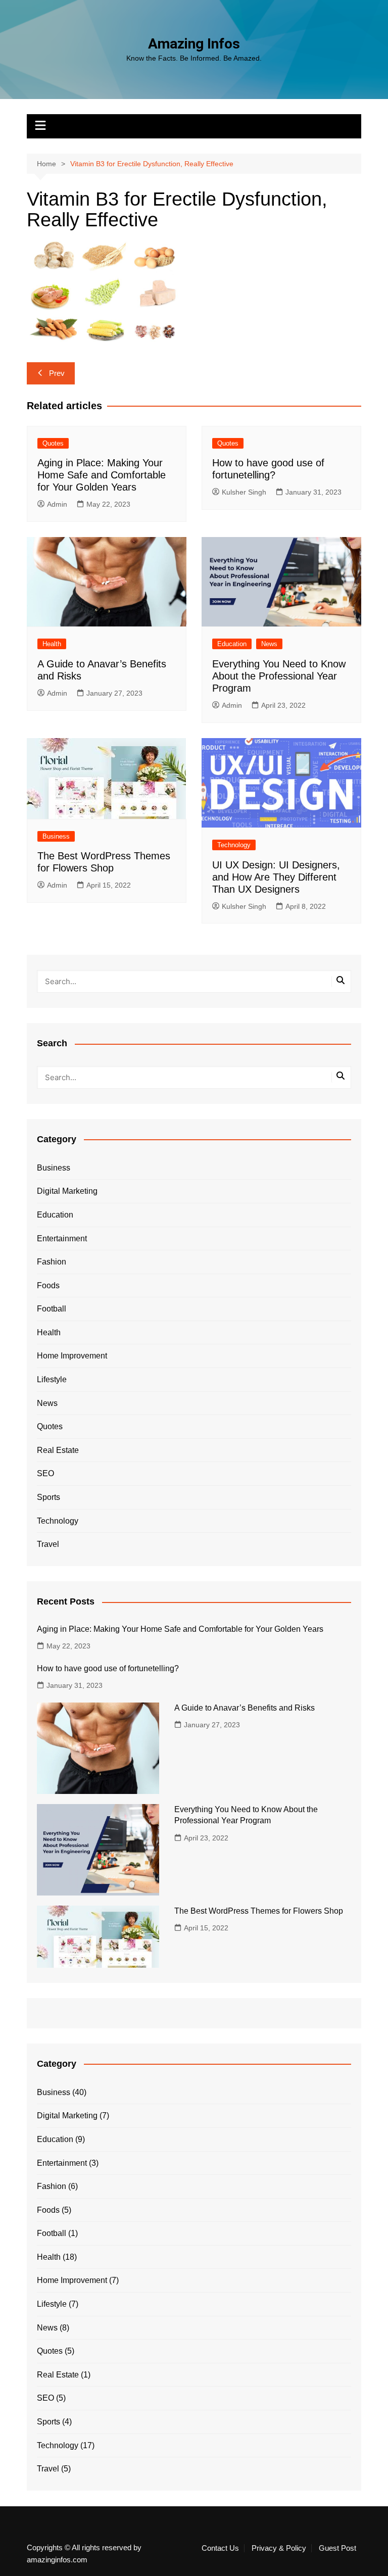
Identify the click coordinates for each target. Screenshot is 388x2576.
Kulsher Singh (244, 492)
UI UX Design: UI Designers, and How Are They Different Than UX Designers (276, 877)
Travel (48, 1544)
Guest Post (337, 2548)
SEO (45, 1473)
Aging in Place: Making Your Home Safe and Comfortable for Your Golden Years (102, 475)
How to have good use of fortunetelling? (108, 1668)
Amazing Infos (194, 44)
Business (56, 836)
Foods (48, 1285)
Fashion (52, 1262)
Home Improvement (72, 1356)
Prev (57, 373)
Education (232, 644)
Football (52, 1309)
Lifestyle (52, 1379)
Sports (48, 1497)
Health (52, 644)
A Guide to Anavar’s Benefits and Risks (245, 1708)
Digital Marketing (67, 1191)
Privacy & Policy (279, 2548)
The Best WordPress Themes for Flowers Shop (259, 1911)
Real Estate (58, 1450)
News (269, 644)
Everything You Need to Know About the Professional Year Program (279, 676)
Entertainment (62, 1238)
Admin (57, 504)
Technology (234, 845)
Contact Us (220, 2548)
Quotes (53, 443)
